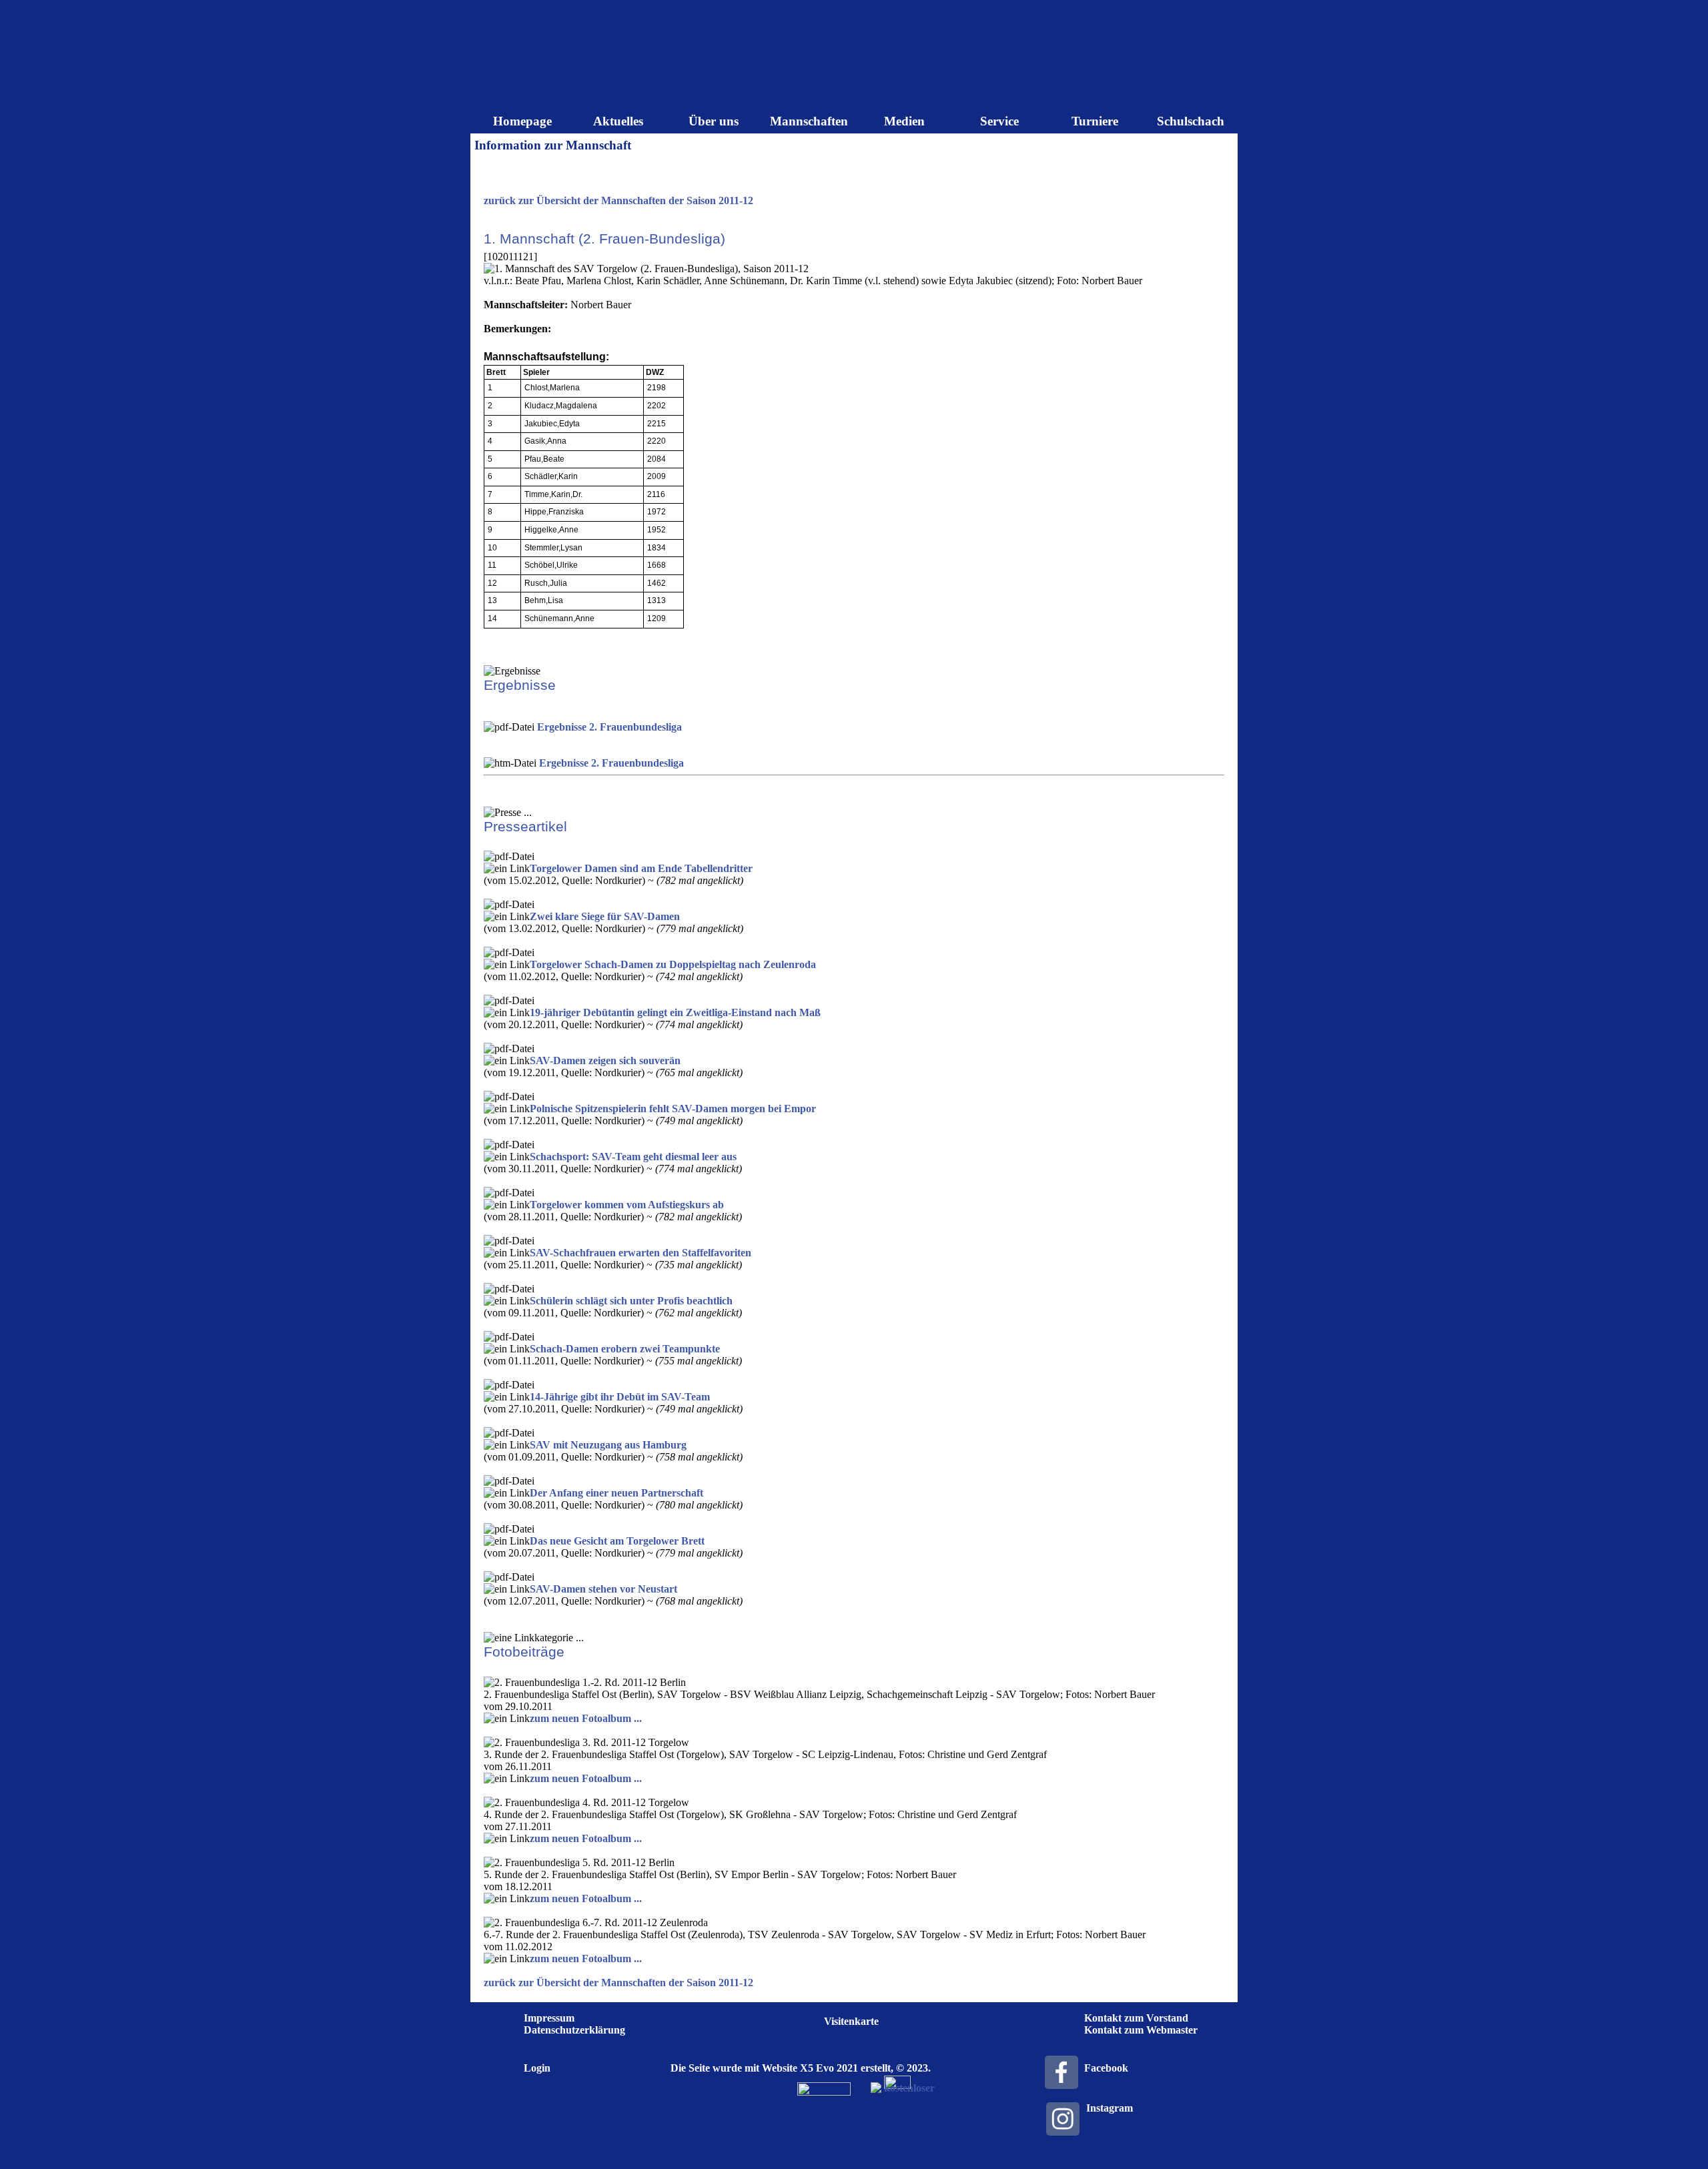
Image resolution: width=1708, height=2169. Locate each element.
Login (537, 2068)
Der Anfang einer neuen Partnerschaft (616, 1493)
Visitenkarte (851, 2021)
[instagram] (1063, 2119)
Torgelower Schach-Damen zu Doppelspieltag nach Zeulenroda (673, 964)
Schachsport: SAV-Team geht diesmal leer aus (633, 1157)
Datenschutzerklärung (574, 2030)
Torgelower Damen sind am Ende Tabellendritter (641, 868)
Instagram (1110, 2108)
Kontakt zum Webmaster (1141, 2030)
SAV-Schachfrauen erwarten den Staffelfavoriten (640, 1253)
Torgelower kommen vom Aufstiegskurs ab (627, 1205)
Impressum (549, 2018)
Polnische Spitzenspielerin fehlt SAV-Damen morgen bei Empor (673, 1109)
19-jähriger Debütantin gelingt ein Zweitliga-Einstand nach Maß (675, 1012)
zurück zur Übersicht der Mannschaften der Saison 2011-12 (618, 200)
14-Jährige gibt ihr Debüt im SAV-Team (620, 1397)
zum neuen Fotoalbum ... (586, 1718)
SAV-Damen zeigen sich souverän (605, 1060)
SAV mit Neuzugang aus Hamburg (608, 1445)
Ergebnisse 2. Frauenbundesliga (609, 727)
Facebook (1106, 2068)
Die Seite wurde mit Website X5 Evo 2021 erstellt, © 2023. (801, 2068)
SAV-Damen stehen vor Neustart (603, 1589)
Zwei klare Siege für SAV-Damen (605, 916)
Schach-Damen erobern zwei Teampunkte (625, 1349)
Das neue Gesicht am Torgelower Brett (617, 1541)
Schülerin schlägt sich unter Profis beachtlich (631, 1301)
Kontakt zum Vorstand (1136, 2018)
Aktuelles (618, 121)
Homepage (522, 121)
